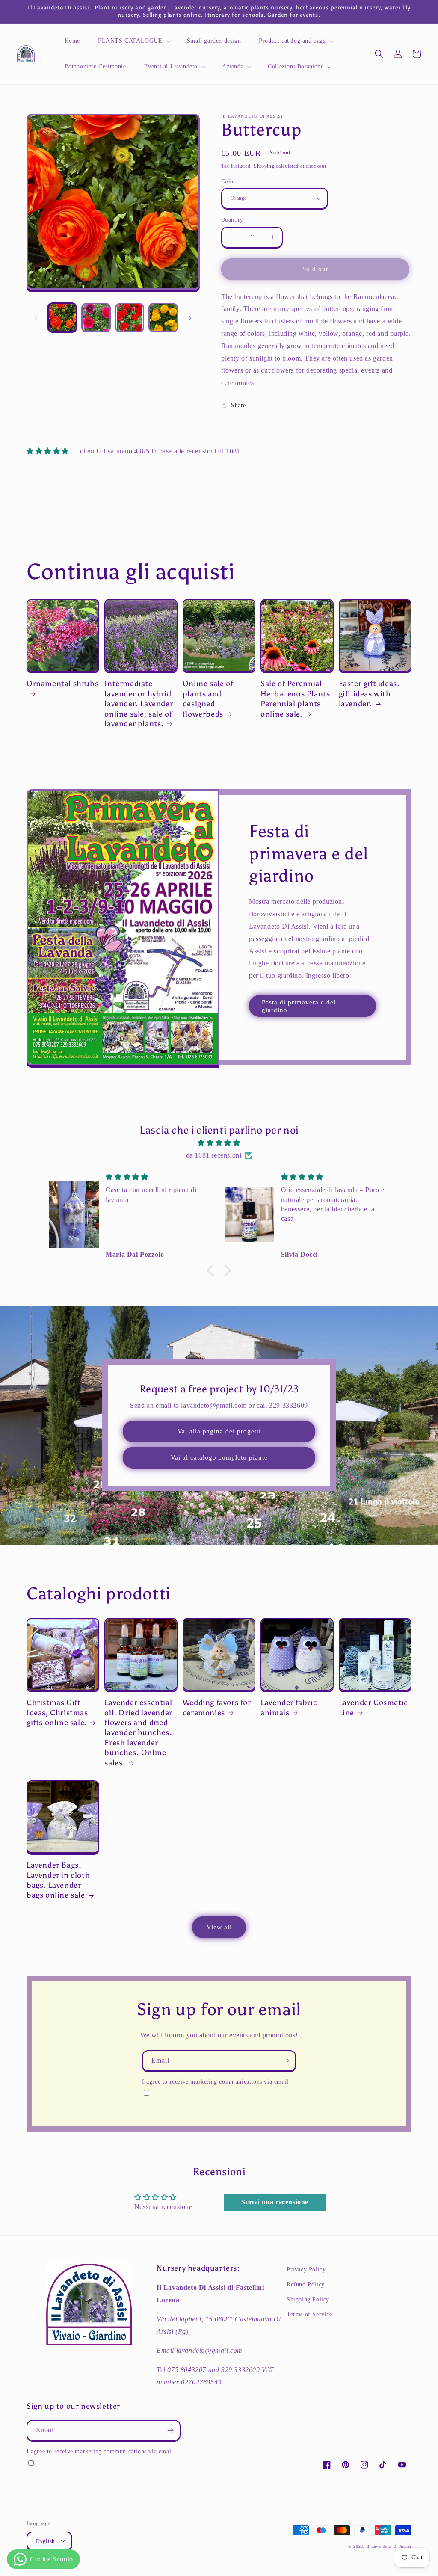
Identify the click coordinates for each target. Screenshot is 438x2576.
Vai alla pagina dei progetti (219, 1431)
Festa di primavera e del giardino (299, 1006)
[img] (219, 1143)
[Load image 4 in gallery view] (163, 318)
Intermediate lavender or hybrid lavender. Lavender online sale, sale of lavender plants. (139, 704)
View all (219, 1927)
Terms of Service (309, 2314)
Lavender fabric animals (289, 1707)
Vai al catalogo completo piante (219, 1457)
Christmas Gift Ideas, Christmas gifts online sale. (57, 1713)
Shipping (264, 166)
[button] (133, 41)
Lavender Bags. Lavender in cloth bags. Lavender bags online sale (58, 1880)
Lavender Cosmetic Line (373, 1707)
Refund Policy (306, 2284)
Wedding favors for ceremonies (217, 1707)
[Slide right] (190, 318)
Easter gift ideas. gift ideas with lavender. (369, 694)
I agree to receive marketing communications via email (215, 2082)
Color (228, 181)
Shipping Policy (308, 2299)
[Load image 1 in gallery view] (62, 318)
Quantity (232, 220)
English (46, 2541)
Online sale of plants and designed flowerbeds (208, 699)
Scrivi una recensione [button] (275, 2202)
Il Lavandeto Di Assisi (389, 2546)
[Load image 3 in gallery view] (130, 318)
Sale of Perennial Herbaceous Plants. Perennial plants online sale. (297, 699)
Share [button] (238, 405)
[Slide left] (36, 318)
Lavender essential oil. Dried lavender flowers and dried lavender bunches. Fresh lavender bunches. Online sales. (138, 1732)
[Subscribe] (286, 2061)
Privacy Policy (306, 2270)
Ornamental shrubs (62, 684)
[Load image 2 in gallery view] (96, 318)
